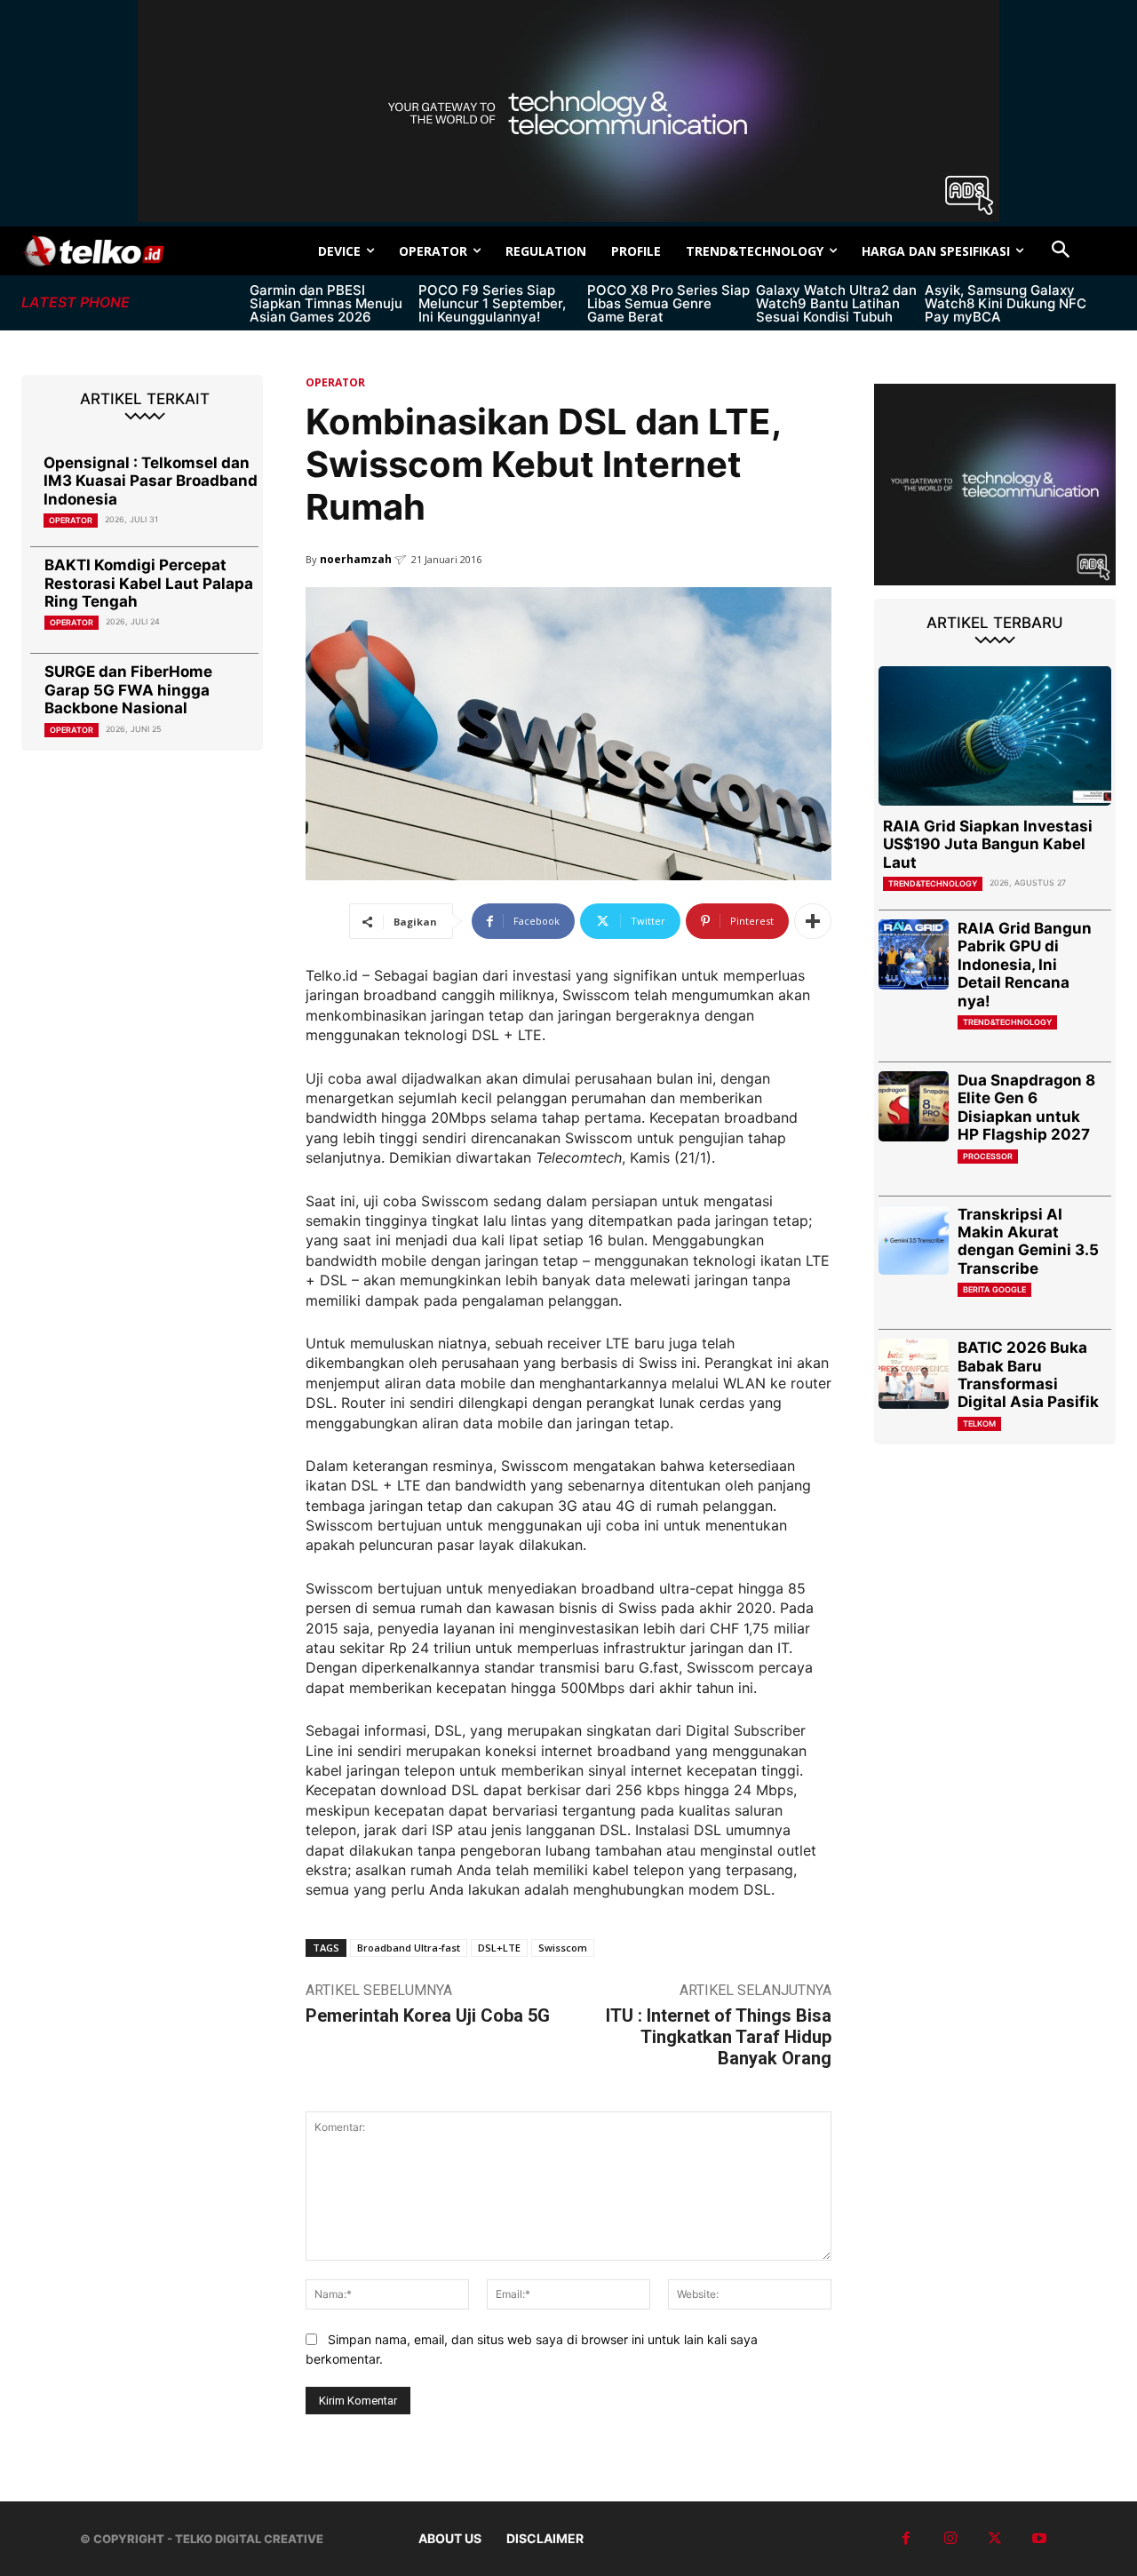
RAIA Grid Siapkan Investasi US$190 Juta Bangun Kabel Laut (988, 844)
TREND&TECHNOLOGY (933, 883)
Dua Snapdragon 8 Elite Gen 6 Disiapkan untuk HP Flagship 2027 (1026, 1107)
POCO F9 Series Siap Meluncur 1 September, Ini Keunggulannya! (492, 303)
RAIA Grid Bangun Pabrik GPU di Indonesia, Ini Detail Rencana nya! (1025, 965)
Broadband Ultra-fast (409, 1948)
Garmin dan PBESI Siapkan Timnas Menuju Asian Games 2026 (326, 303)
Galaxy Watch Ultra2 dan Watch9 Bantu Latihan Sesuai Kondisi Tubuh (836, 303)
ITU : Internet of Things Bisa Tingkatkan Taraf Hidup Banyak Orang (719, 2037)
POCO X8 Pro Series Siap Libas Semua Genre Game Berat (668, 303)
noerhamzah (356, 559)
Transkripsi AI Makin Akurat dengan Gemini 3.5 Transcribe (1028, 1241)
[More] (813, 921)
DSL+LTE (499, 1948)
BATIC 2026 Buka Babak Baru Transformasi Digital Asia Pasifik (1028, 1375)
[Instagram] (950, 2539)
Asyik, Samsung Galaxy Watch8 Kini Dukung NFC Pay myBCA (1006, 303)
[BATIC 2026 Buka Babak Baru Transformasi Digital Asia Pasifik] (914, 1374)
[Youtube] (1039, 2539)
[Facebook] (906, 2539)
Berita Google (994, 1289)
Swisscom (563, 1948)
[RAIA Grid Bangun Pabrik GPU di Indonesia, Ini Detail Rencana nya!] (914, 954)
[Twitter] (995, 2539)
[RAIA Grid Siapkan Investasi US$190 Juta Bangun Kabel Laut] (995, 736)
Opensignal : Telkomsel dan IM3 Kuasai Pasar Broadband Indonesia (151, 481)
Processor (988, 1156)
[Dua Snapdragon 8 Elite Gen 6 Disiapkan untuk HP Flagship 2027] (914, 1106)
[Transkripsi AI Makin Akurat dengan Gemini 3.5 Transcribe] (914, 1240)
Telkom (979, 1423)
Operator (71, 520)
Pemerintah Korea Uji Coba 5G (428, 2015)
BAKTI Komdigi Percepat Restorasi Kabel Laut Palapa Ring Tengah (149, 583)
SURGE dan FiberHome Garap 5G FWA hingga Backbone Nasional (128, 690)
